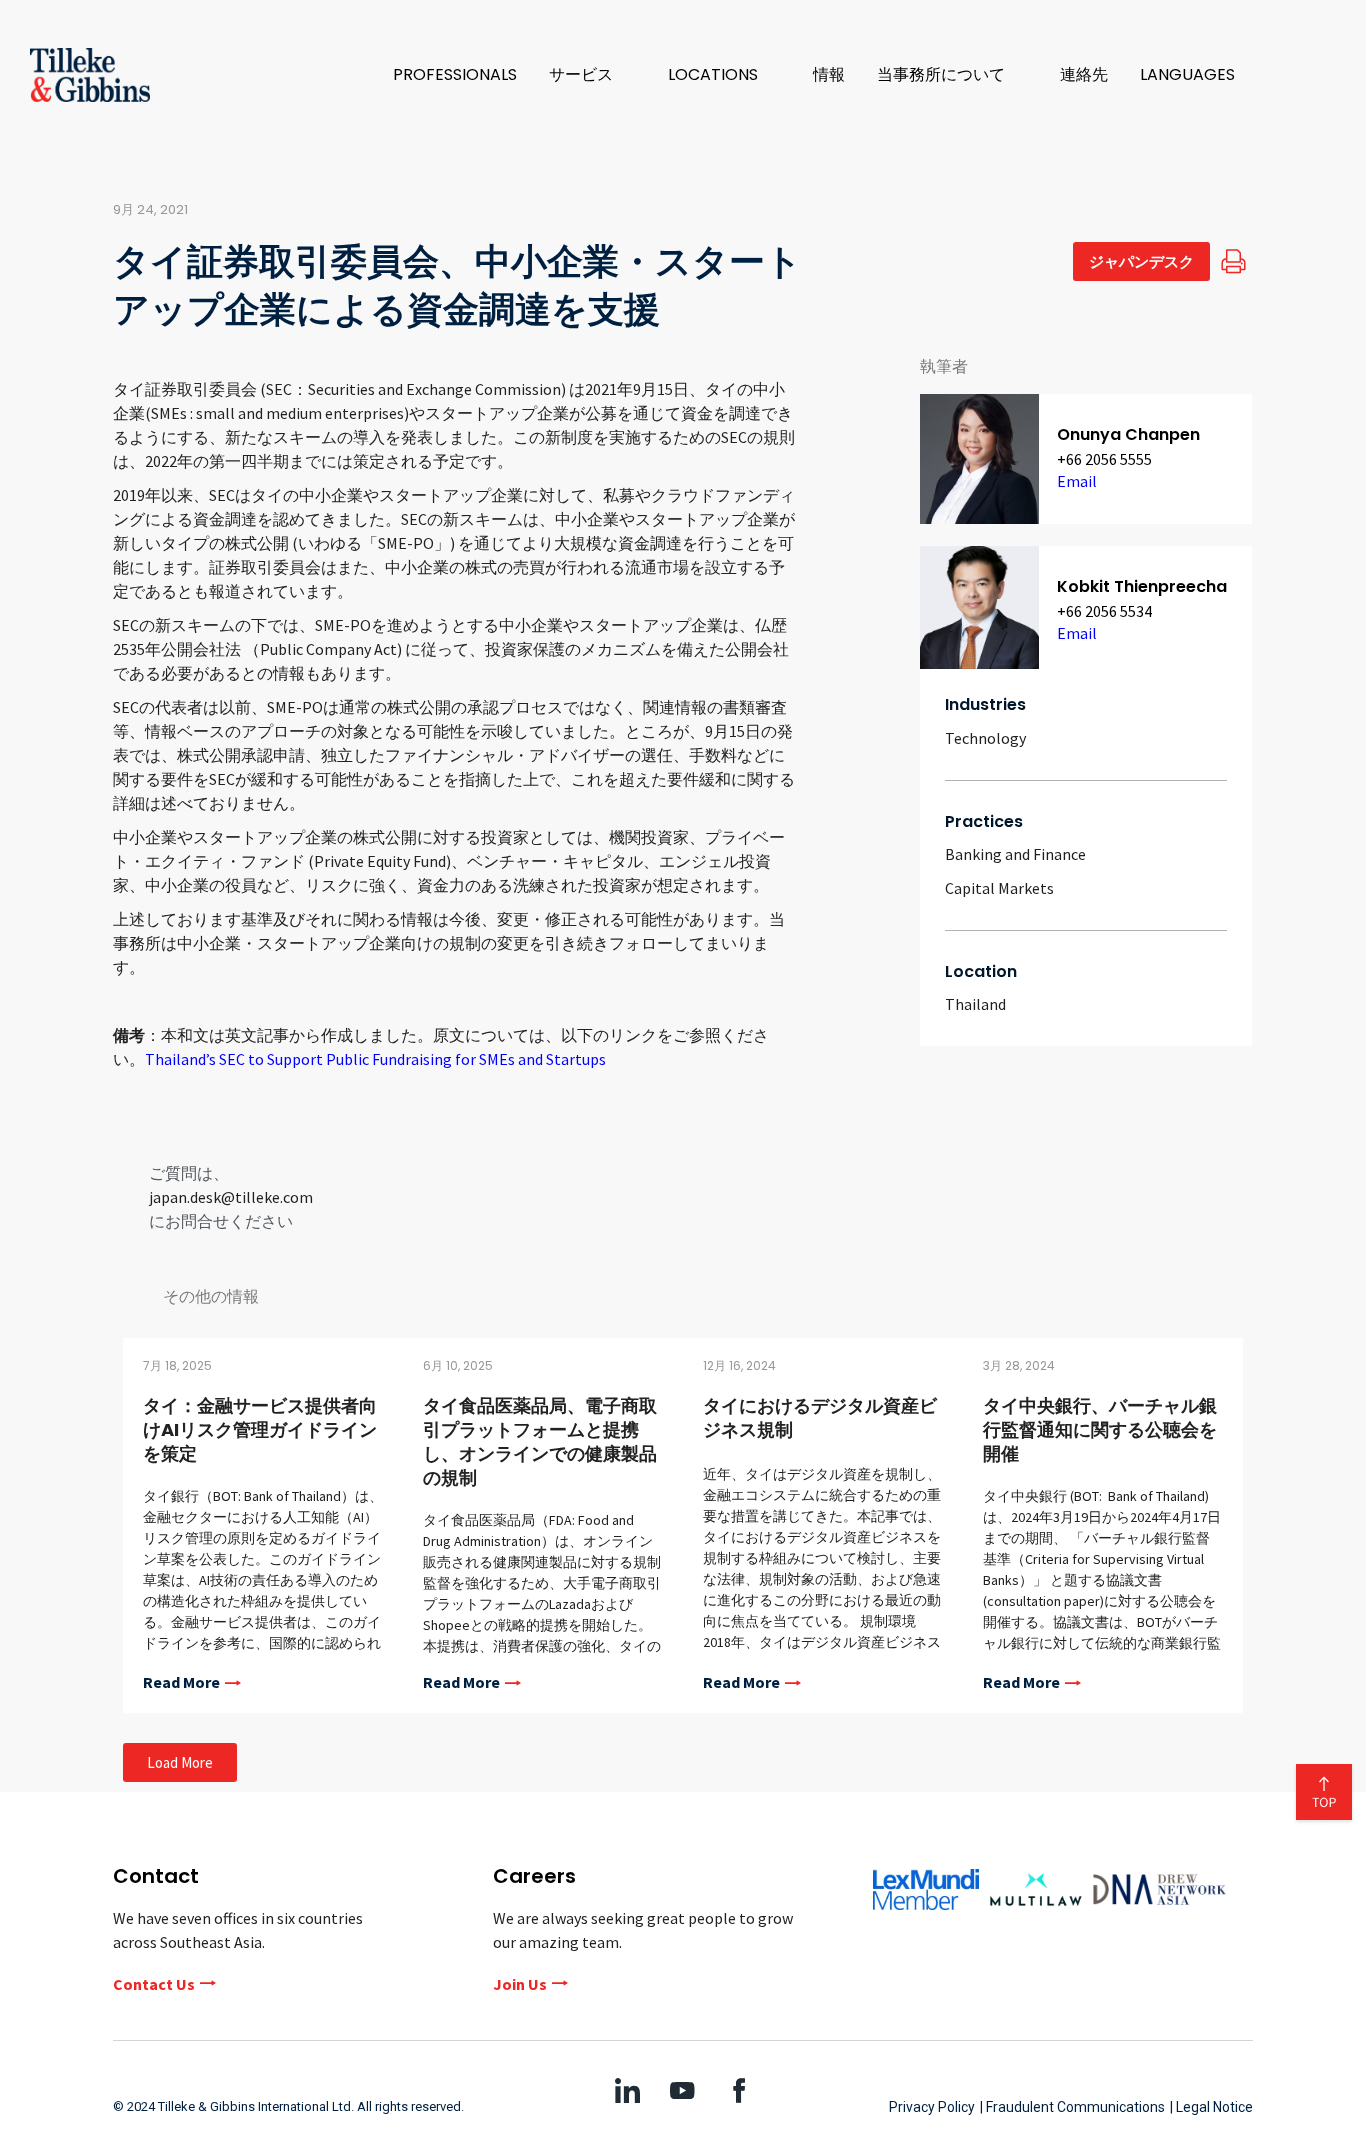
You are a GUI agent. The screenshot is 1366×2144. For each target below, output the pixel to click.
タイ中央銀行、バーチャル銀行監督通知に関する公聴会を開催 (1100, 1429)
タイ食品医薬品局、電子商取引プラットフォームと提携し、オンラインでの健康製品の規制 (540, 1441)
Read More (181, 1683)
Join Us (520, 1984)
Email (1077, 481)
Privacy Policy (932, 2107)
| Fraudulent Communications (1072, 2107)
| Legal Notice (1211, 2107)
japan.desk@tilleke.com (231, 1197)
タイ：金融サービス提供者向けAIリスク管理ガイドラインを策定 (260, 1429)
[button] (592, 75)
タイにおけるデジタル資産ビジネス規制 (820, 1417)
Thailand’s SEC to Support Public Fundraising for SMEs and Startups (375, 1059)
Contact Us (154, 1984)
